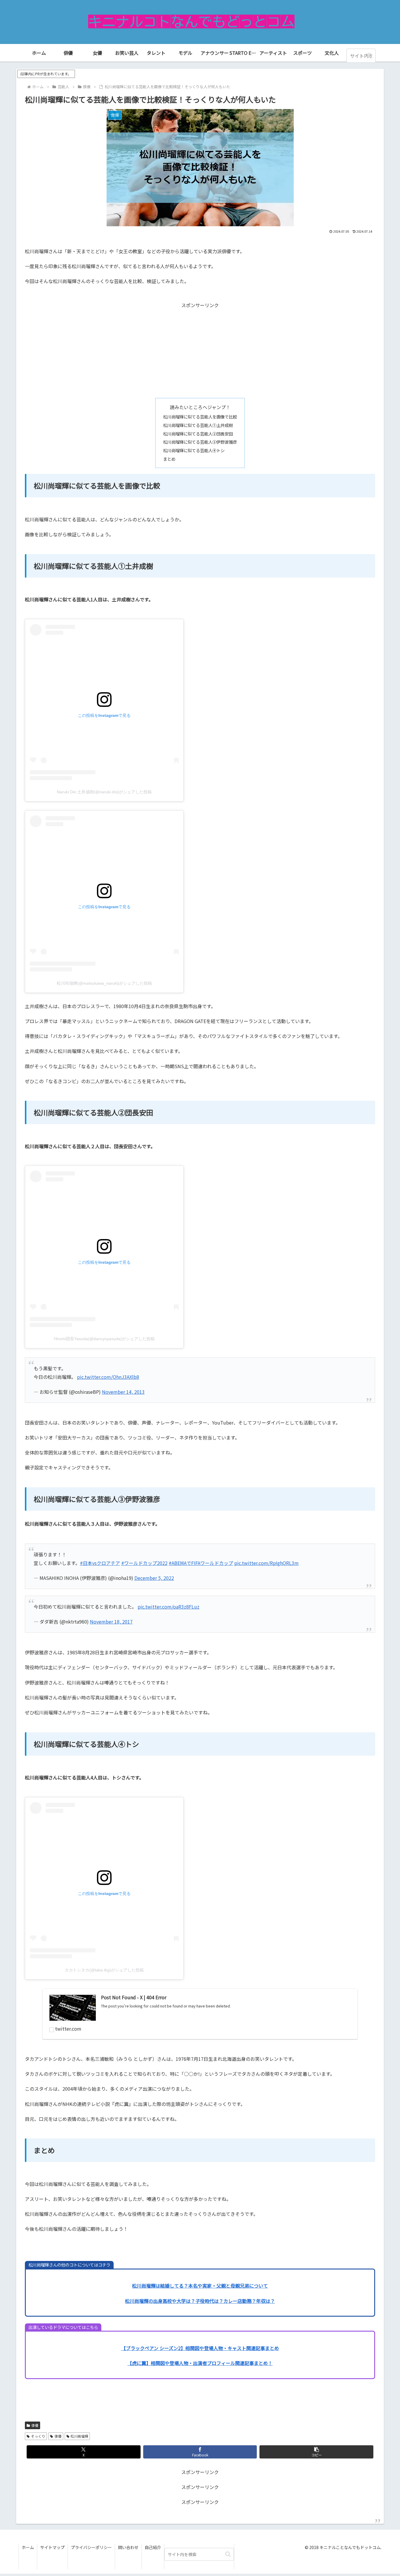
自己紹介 (153, 2547)
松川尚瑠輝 (79, 2436)
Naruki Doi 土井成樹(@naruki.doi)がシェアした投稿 (104, 792)
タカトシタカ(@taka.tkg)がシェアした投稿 (104, 1970)
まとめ (169, 459)
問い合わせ (128, 2547)
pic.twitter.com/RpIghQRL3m (266, 1563)
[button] (370, 56)
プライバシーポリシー (91, 2547)
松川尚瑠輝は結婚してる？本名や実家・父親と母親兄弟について (200, 2286)
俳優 (35, 2425)
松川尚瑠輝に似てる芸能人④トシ (194, 450)
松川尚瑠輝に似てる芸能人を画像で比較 (200, 417)
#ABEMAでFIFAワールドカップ (201, 1563)
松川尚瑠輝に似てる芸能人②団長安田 (198, 434)
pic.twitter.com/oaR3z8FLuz (169, 1607)
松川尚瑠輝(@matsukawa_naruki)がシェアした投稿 (104, 983)
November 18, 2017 (111, 1622)
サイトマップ (52, 2547)
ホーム (28, 2547)
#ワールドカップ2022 (144, 1563)
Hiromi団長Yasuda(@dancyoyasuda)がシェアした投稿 (104, 1339)
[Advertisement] (200, 351)
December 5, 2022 (154, 1578)
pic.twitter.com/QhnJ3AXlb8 (108, 1377)
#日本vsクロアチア (100, 1563)
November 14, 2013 (123, 1392)
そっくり (38, 2436)
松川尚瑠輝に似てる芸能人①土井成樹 (198, 425)
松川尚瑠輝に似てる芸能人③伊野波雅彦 (200, 442)
